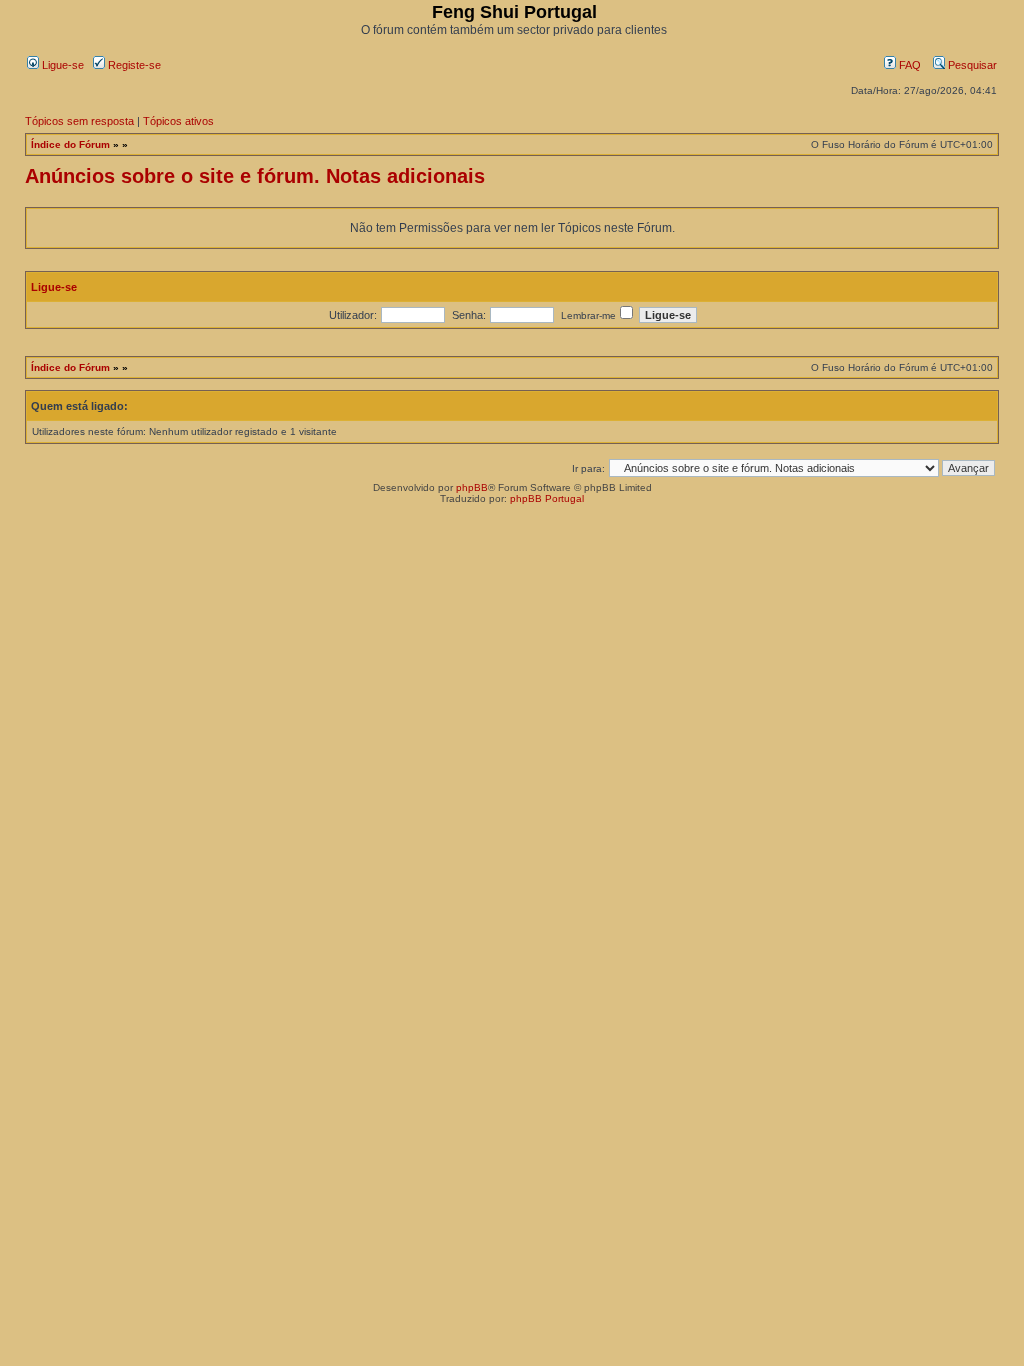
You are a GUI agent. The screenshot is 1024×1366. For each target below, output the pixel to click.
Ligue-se (61, 65)
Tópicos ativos (178, 121)
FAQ (908, 65)
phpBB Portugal (547, 498)
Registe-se (133, 65)
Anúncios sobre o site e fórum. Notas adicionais (255, 176)
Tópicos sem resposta (79, 121)
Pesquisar (971, 65)
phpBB (472, 487)
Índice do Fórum (70, 144)
